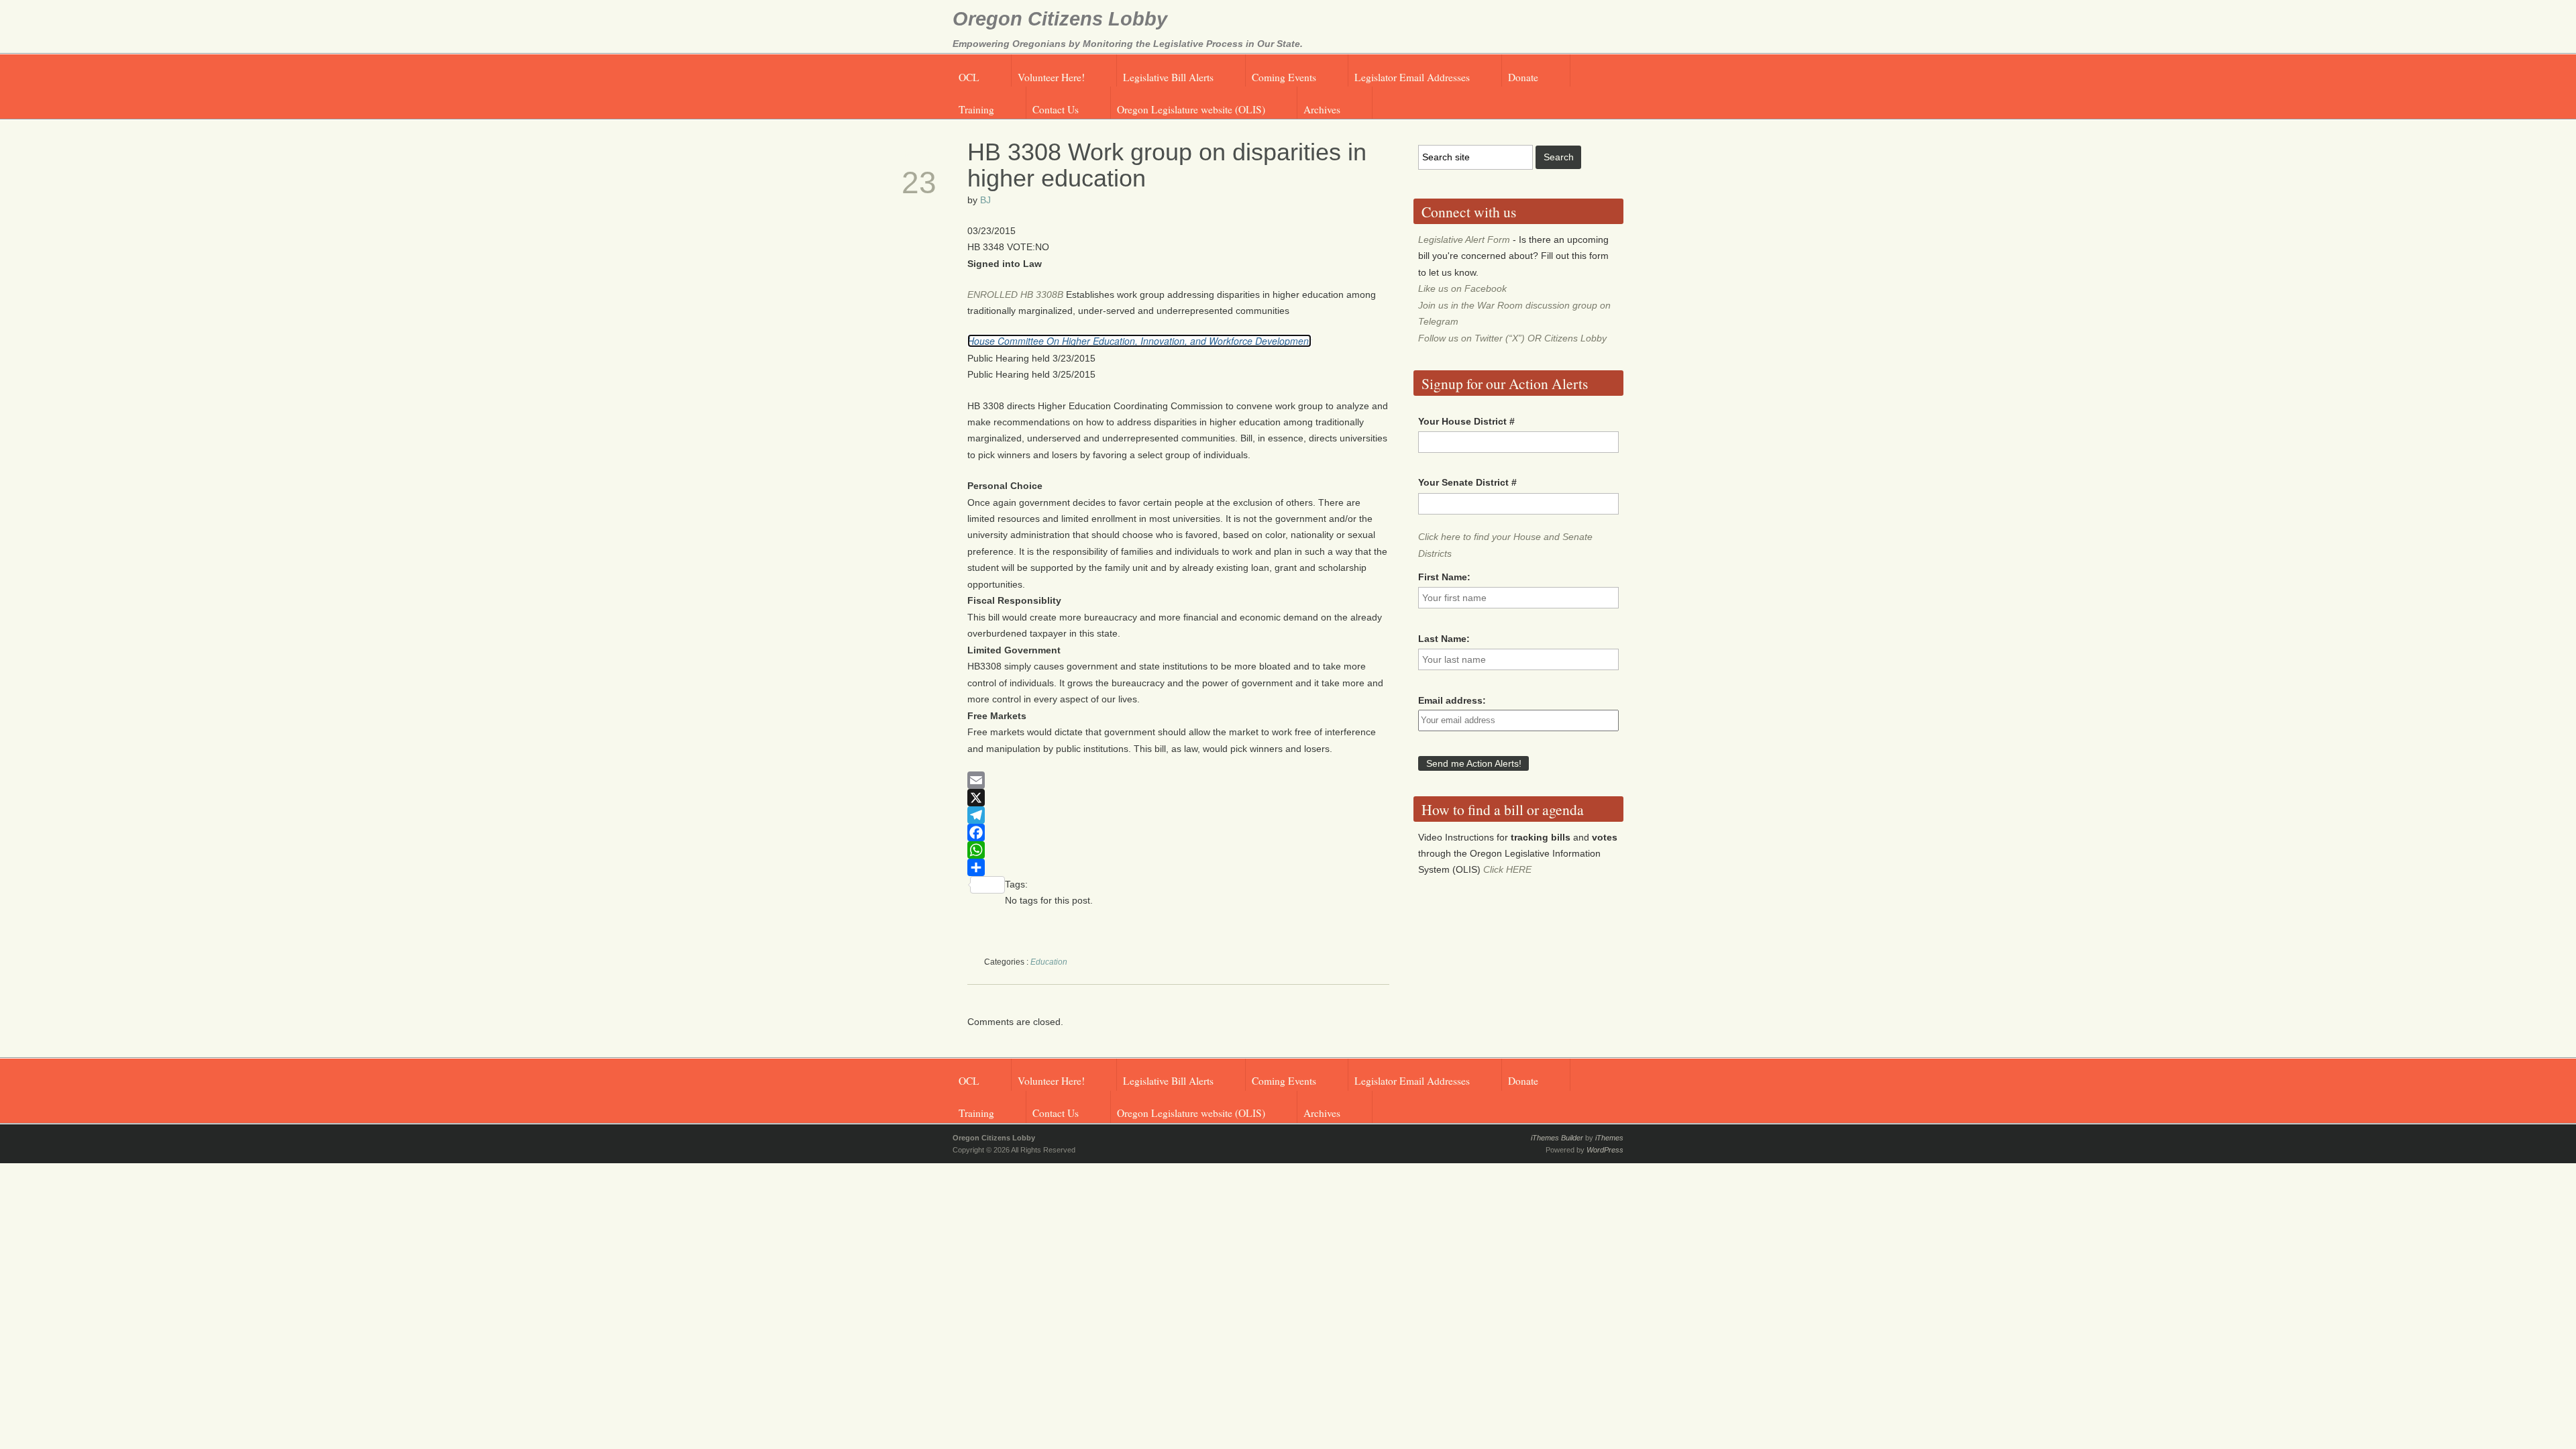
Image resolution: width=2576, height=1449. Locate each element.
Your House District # (1466, 421)
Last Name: (1444, 639)
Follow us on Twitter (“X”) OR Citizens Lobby (1512, 338)
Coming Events (1284, 77)
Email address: (1452, 700)
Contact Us (1056, 109)
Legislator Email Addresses (1412, 77)
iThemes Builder (1557, 1138)
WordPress (1605, 1150)
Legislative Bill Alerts (1168, 77)
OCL (969, 77)
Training (976, 109)
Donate (1523, 77)
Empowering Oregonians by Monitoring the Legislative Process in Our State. (1128, 44)
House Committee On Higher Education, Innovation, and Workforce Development (1139, 341)
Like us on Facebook (1462, 288)
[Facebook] (1179, 833)
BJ (985, 200)
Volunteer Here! (1051, 77)
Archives (1322, 109)
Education (1049, 962)
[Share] (1179, 867)
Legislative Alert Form (1464, 239)
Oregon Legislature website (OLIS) (1191, 109)
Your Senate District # (1467, 482)
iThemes (1609, 1138)
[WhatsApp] (1179, 850)
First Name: (1444, 577)
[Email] (1179, 780)
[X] (1179, 798)
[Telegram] (1179, 815)
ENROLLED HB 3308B (1015, 294)
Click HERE (1507, 869)
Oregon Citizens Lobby (1060, 19)
